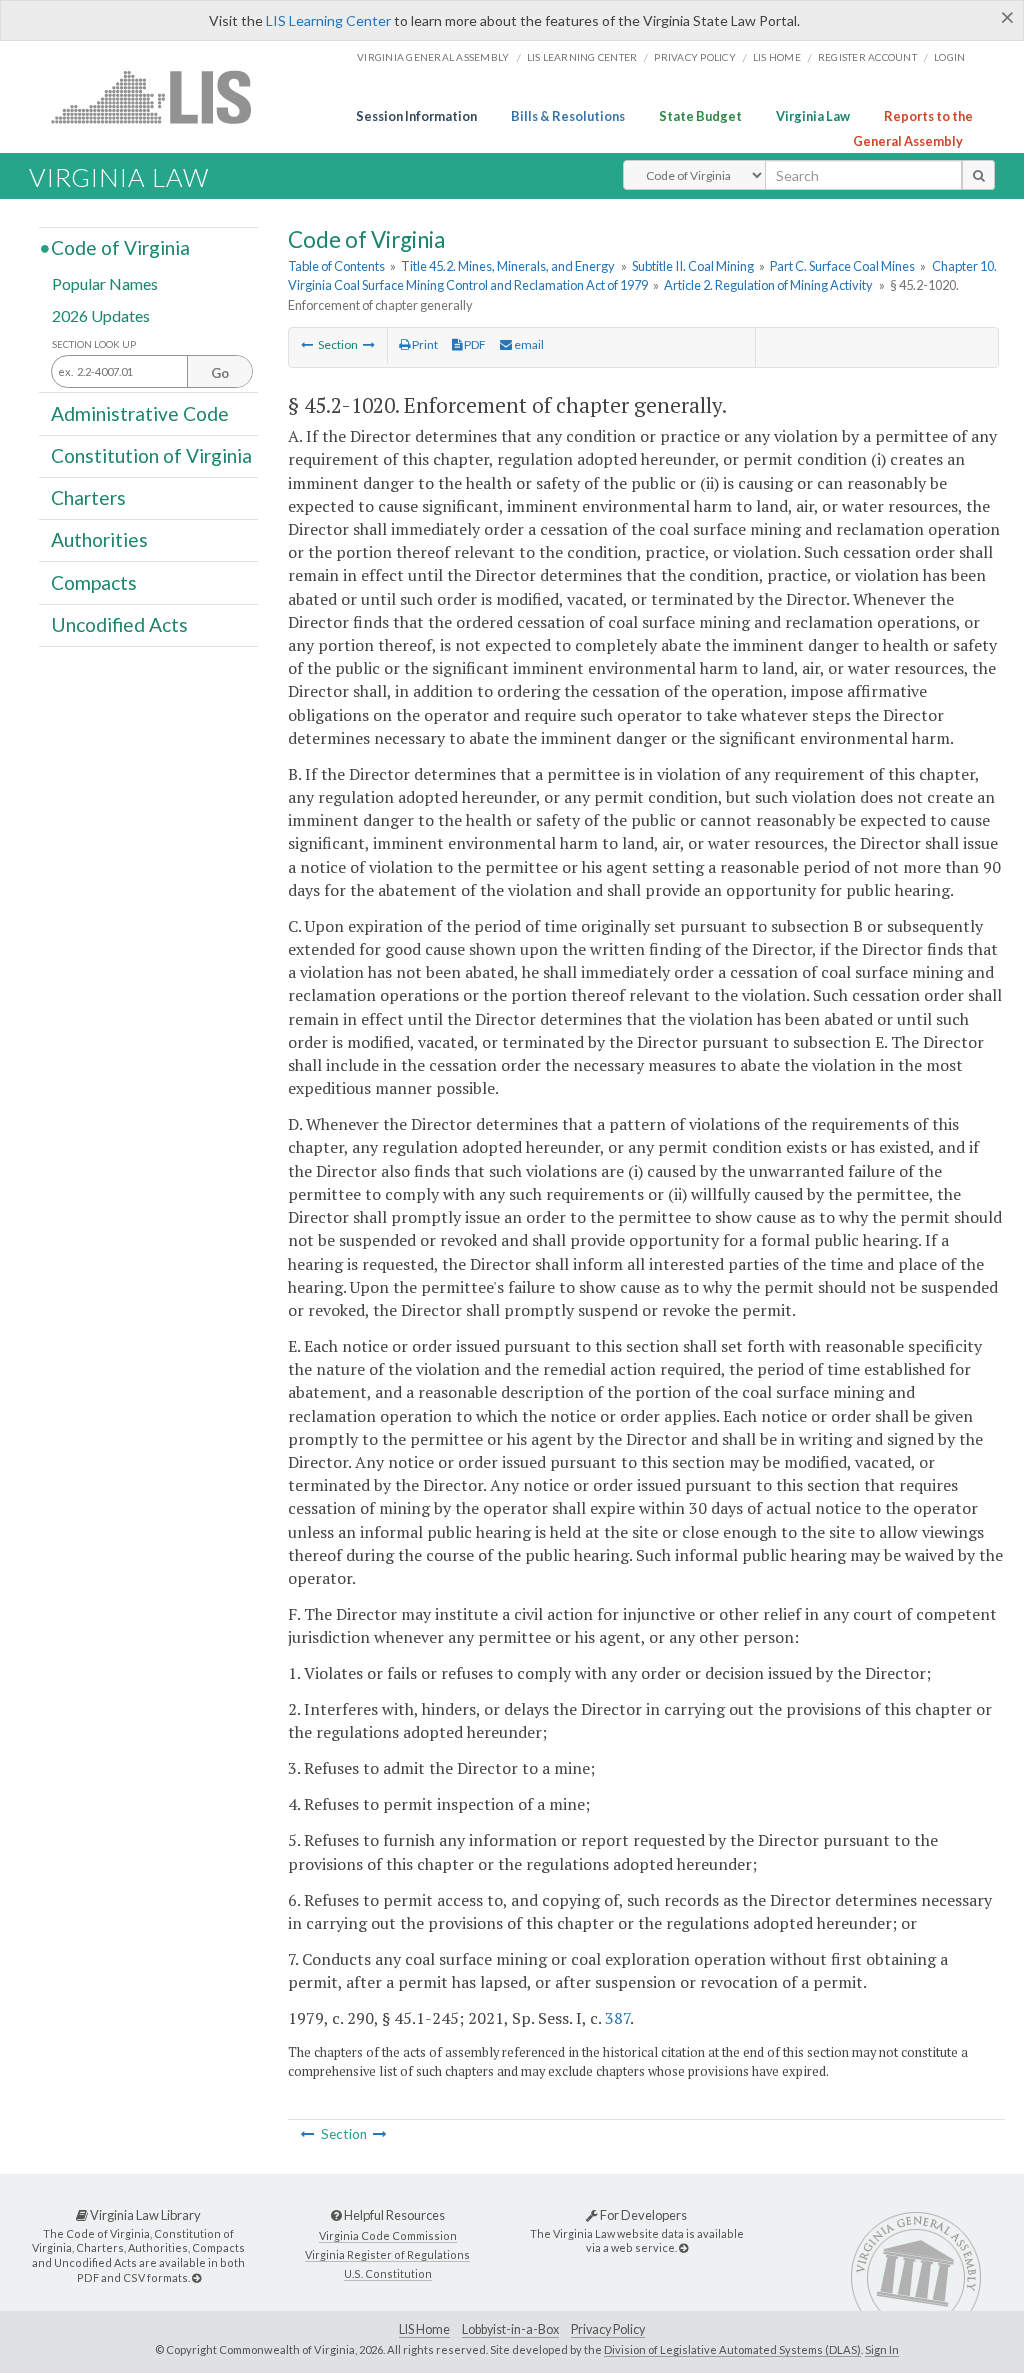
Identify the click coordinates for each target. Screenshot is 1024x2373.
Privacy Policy (695, 57)
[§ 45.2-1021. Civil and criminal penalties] (369, 344)
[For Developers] (683, 2247)
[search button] (978, 175)
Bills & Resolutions (568, 116)
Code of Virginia (120, 247)
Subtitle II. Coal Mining (693, 266)
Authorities (99, 539)
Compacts (94, 581)
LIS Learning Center (328, 20)
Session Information (416, 116)
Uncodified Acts (119, 624)
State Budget (700, 116)
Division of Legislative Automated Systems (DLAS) (732, 2349)
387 (617, 2018)
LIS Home (424, 2329)
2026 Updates (101, 314)
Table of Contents (336, 266)
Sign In (882, 2349)
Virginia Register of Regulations (387, 2254)
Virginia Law (813, 116)
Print (424, 344)
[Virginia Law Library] (196, 2277)
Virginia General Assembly (433, 57)
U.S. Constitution (388, 2273)
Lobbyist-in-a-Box (510, 2329)
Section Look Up (94, 344)
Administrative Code (140, 412)
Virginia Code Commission (388, 2235)
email (528, 344)
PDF (474, 344)
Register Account (867, 57)
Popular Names (105, 283)
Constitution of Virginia (151, 455)
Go (220, 373)
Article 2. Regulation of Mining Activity (768, 285)
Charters (88, 497)
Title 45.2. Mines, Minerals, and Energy (508, 266)
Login (949, 57)
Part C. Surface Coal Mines (842, 266)
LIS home (777, 57)
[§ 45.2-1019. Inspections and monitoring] (307, 344)
